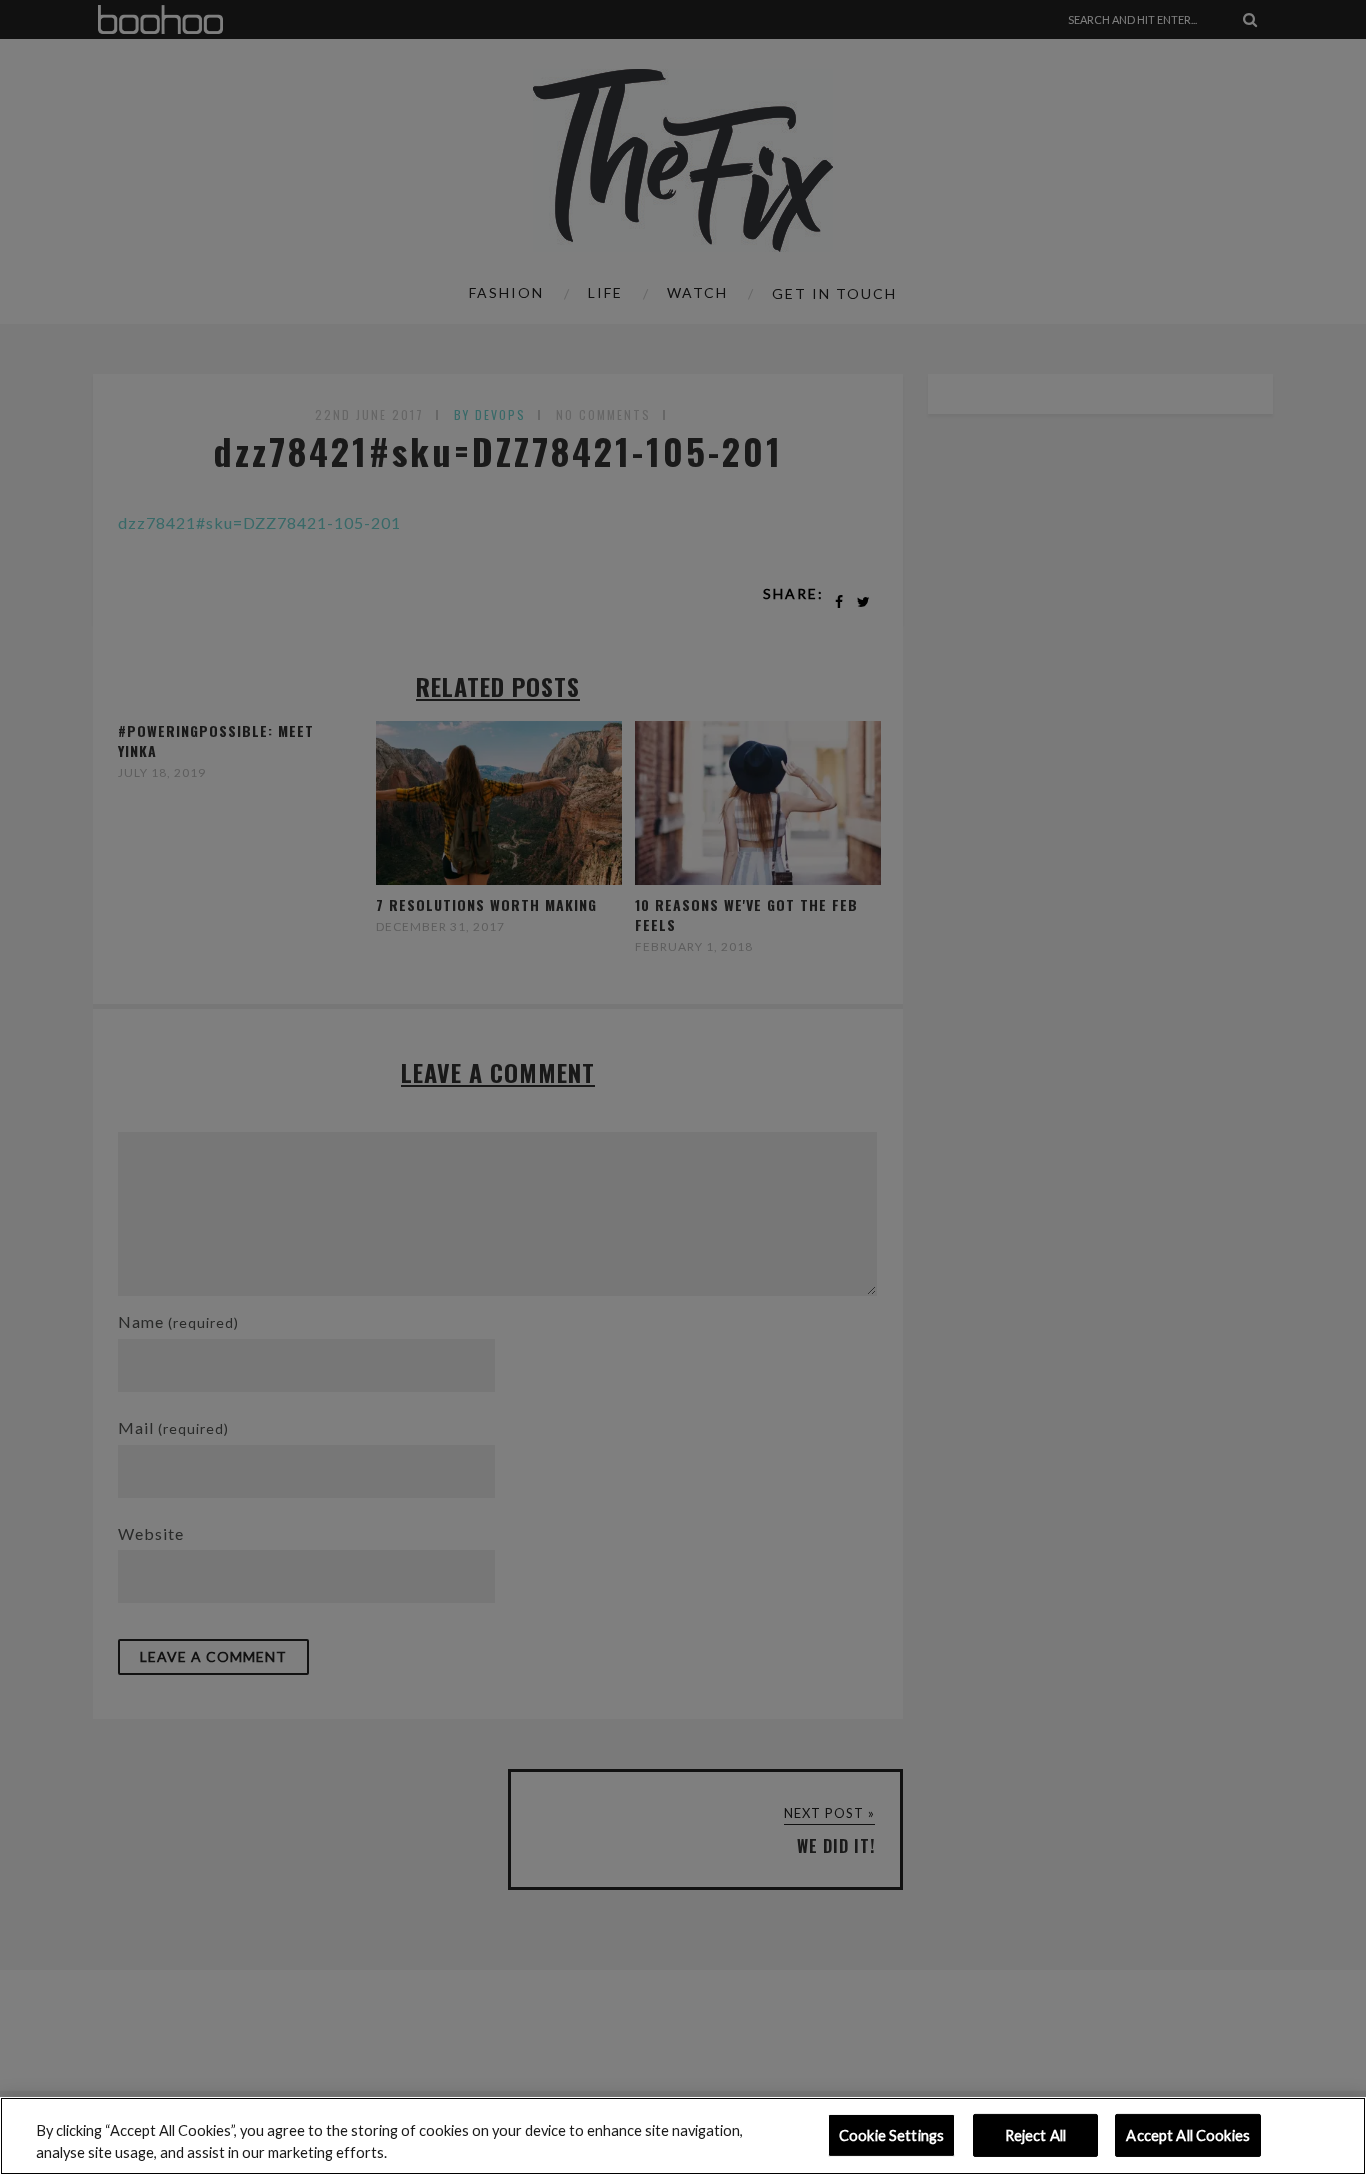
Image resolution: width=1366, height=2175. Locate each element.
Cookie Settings (891, 2135)
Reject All (1035, 2135)
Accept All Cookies (1188, 2135)
